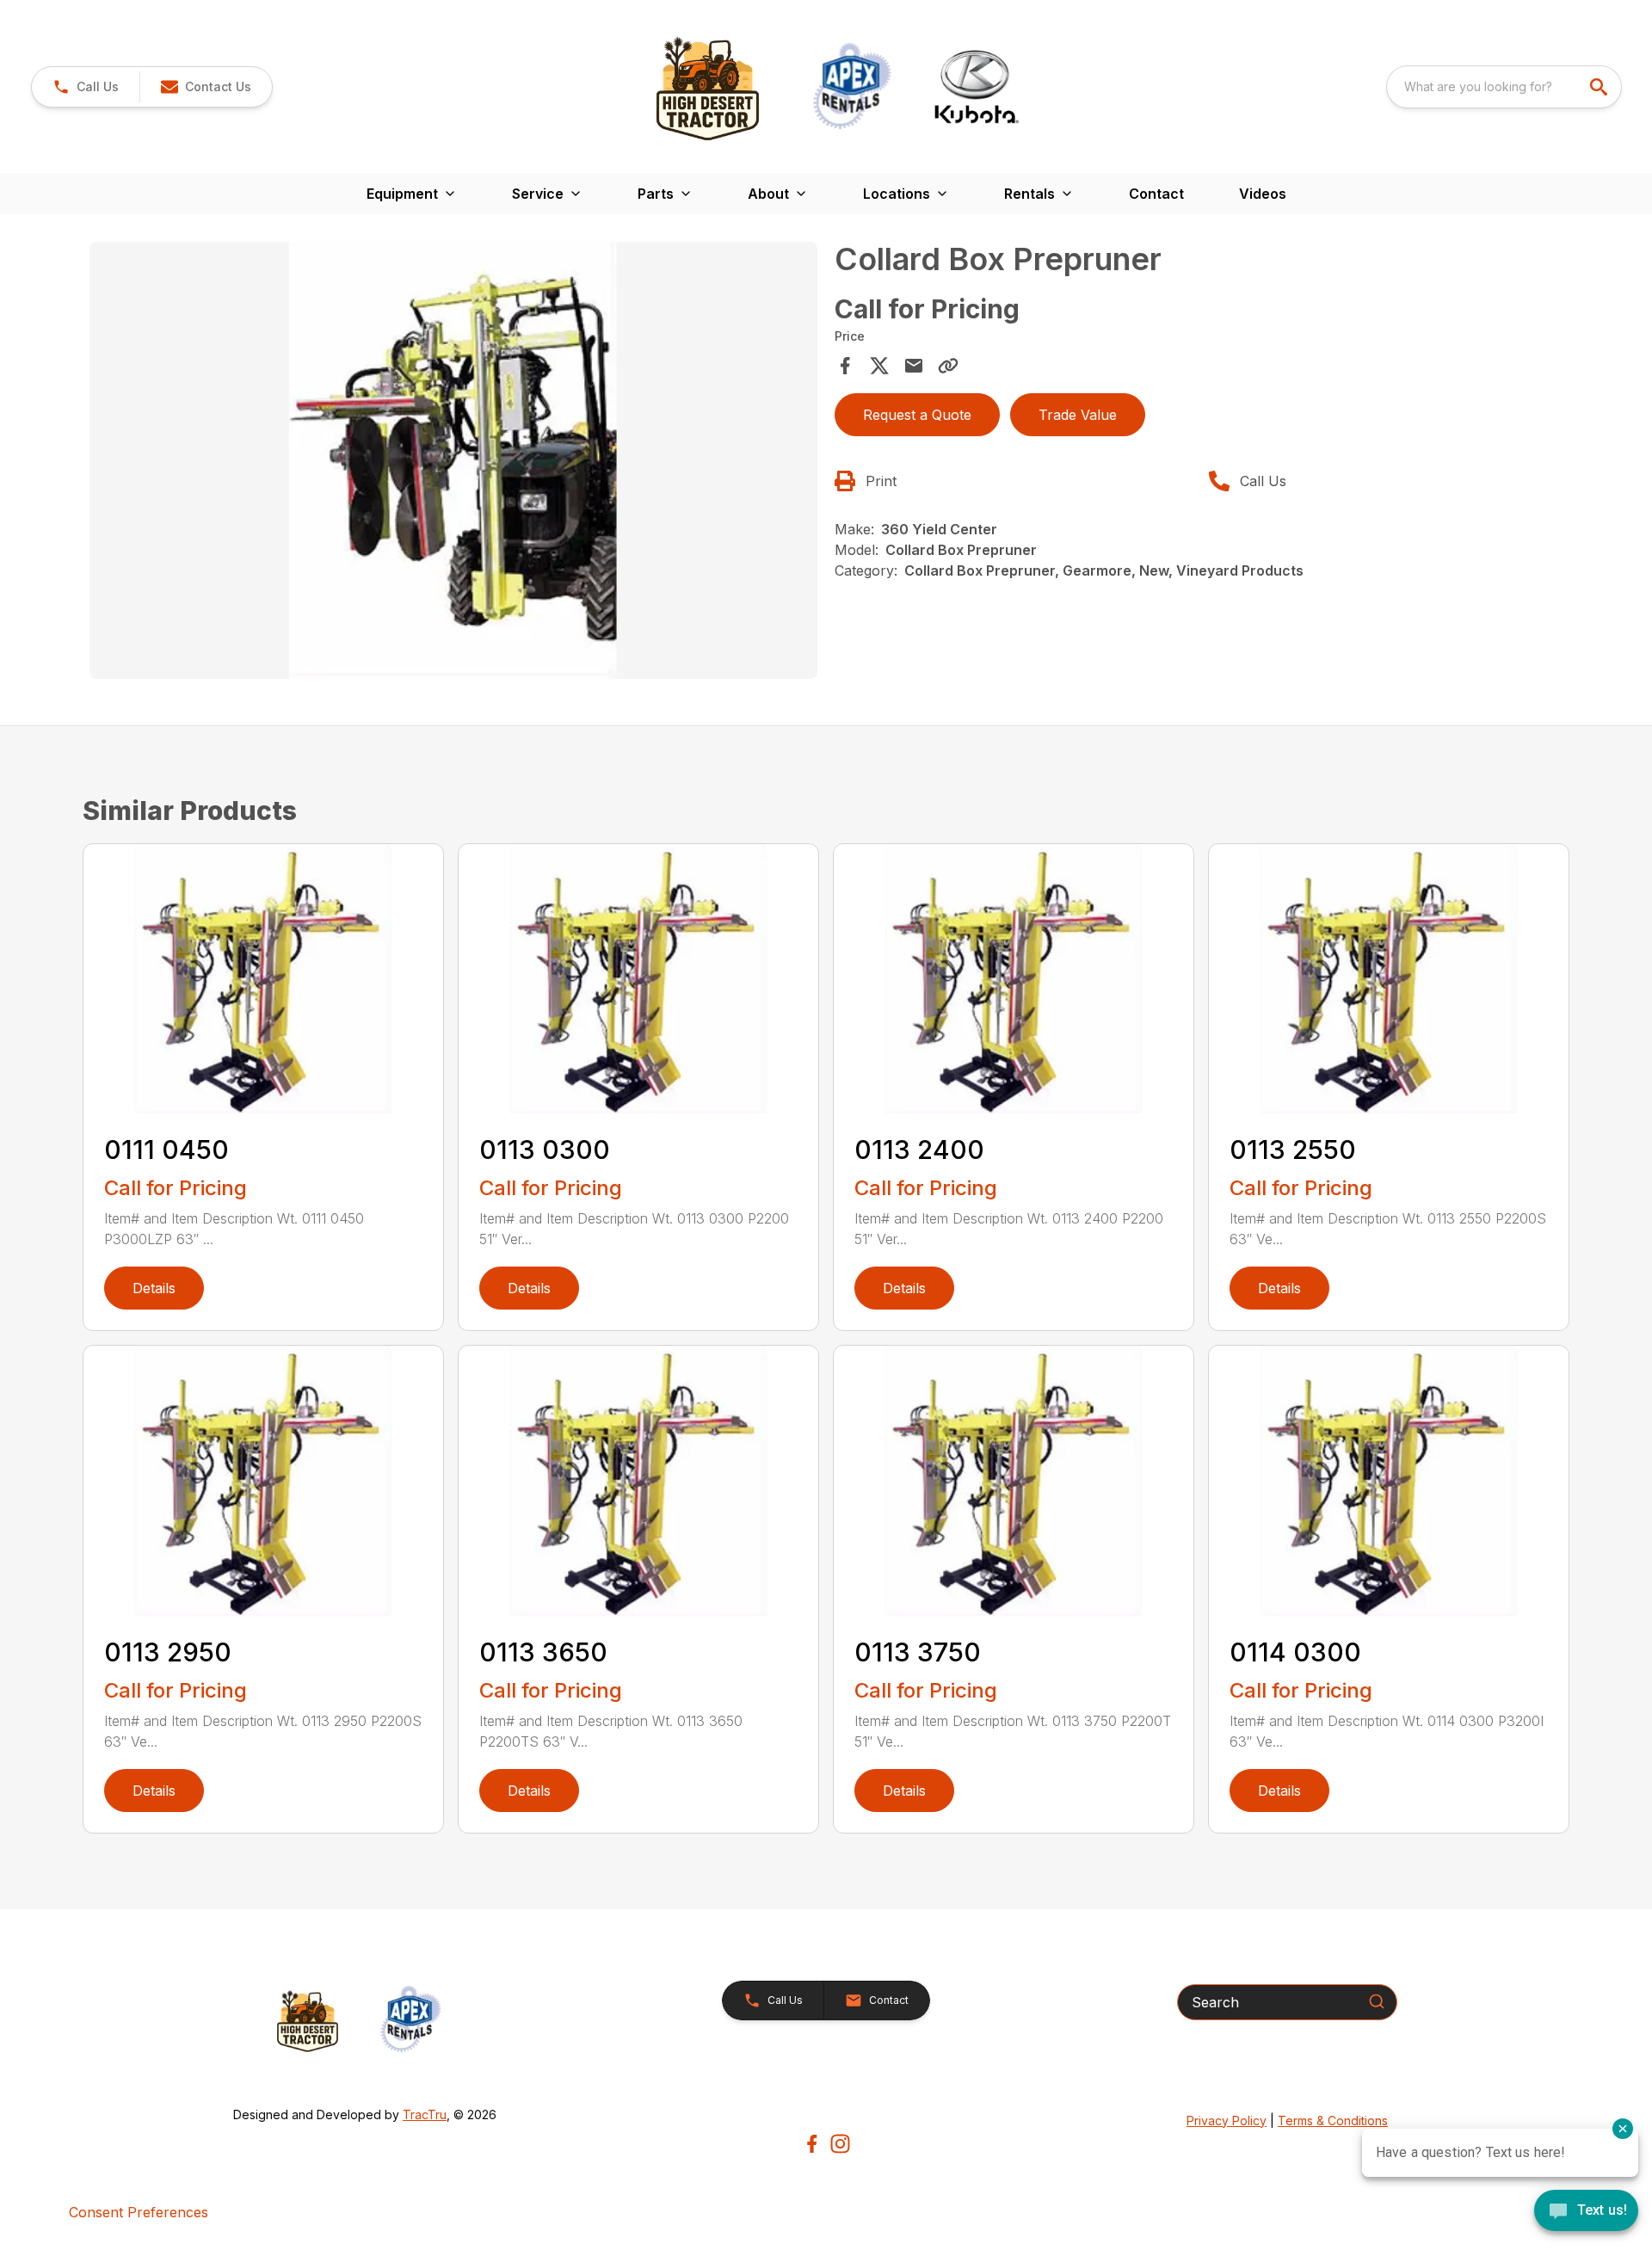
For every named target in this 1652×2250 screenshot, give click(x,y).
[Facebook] (812, 2144)
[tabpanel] (453, 463)
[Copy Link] (948, 366)
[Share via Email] (914, 366)
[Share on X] (879, 366)
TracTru (425, 2114)
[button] (86, 87)
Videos (1263, 194)
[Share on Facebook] (845, 366)
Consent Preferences (139, 2212)
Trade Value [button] (1078, 415)
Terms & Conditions (1333, 2121)
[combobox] (1504, 87)
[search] (1600, 87)
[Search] (1377, 2001)
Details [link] (154, 1288)
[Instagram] (840, 2144)
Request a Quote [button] (917, 415)
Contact (1156, 194)
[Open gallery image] (453, 460)
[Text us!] (1586, 2212)
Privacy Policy (1227, 2121)
